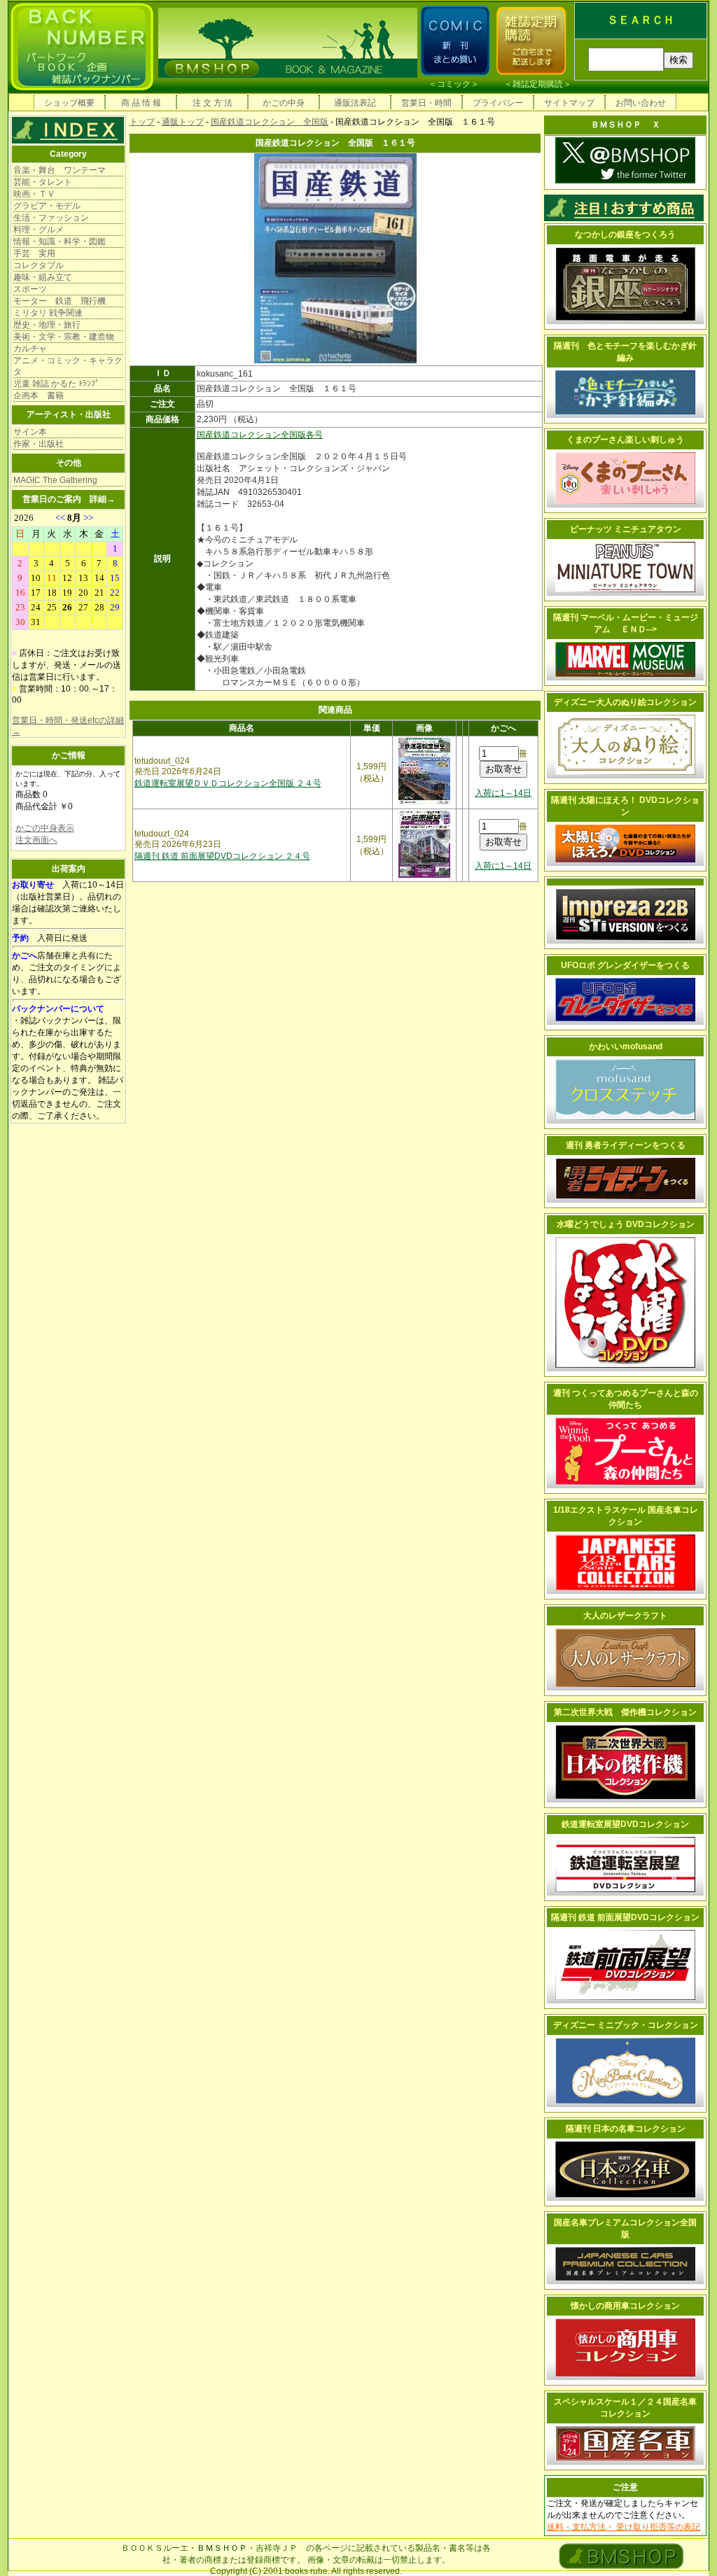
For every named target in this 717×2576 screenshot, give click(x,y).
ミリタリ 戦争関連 (48, 313)
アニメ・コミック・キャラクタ (68, 366)
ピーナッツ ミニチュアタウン (626, 529)
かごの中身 (284, 103)
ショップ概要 (69, 103)
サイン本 (30, 432)
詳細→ (102, 499)
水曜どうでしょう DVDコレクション (626, 1224)
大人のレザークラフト (625, 1616)
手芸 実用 (34, 253)
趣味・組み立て (43, 277)
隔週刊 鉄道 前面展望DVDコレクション (625, 1917)
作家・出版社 (39, 444)
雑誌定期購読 (538, 84)
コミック (454, 84)
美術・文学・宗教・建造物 (64, 337)
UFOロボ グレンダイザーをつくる (625, 965)
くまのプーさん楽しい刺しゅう (625, 440)
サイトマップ (569, 103)
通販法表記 (355, 103)
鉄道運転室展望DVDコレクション (625, 1824)
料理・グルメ (39, 230)
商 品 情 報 (141, 103)
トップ (142, 122)
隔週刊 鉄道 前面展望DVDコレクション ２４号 (222, 856)
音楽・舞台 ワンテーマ (60, 170)
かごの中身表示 (45, 828)
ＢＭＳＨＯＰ (222, 2548)
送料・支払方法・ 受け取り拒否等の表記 (624, 2527)
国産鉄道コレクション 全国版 (270, 122)
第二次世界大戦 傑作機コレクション (625, 1712)
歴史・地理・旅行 (47, 325)
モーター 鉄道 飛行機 (60, 301)
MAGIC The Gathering (55, 480)
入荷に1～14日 (503, 793)
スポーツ (30, 289)
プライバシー (498, 103)
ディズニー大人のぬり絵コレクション (625, 702)
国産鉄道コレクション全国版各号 (260, 435)
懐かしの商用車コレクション (625, 2306)
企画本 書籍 (39, 395)
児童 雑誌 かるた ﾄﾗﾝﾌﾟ (56, 384)
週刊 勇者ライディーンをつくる (626, 1145)
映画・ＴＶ (34, 194)
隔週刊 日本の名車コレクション (626, 2129)
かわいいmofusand (626, 1046)
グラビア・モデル (47, 206)
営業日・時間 (426, 103)
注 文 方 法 (213, 103)
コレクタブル (39, 265)
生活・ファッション (51, 218)
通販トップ (183, 122)
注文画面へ (36, 840)
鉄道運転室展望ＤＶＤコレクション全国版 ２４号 (228, 783)
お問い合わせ (641, 103)
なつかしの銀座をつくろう (625, 234)
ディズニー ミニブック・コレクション (626, 2025)
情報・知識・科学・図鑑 (60, 241)
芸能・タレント (43, 182)
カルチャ (30, 349)
